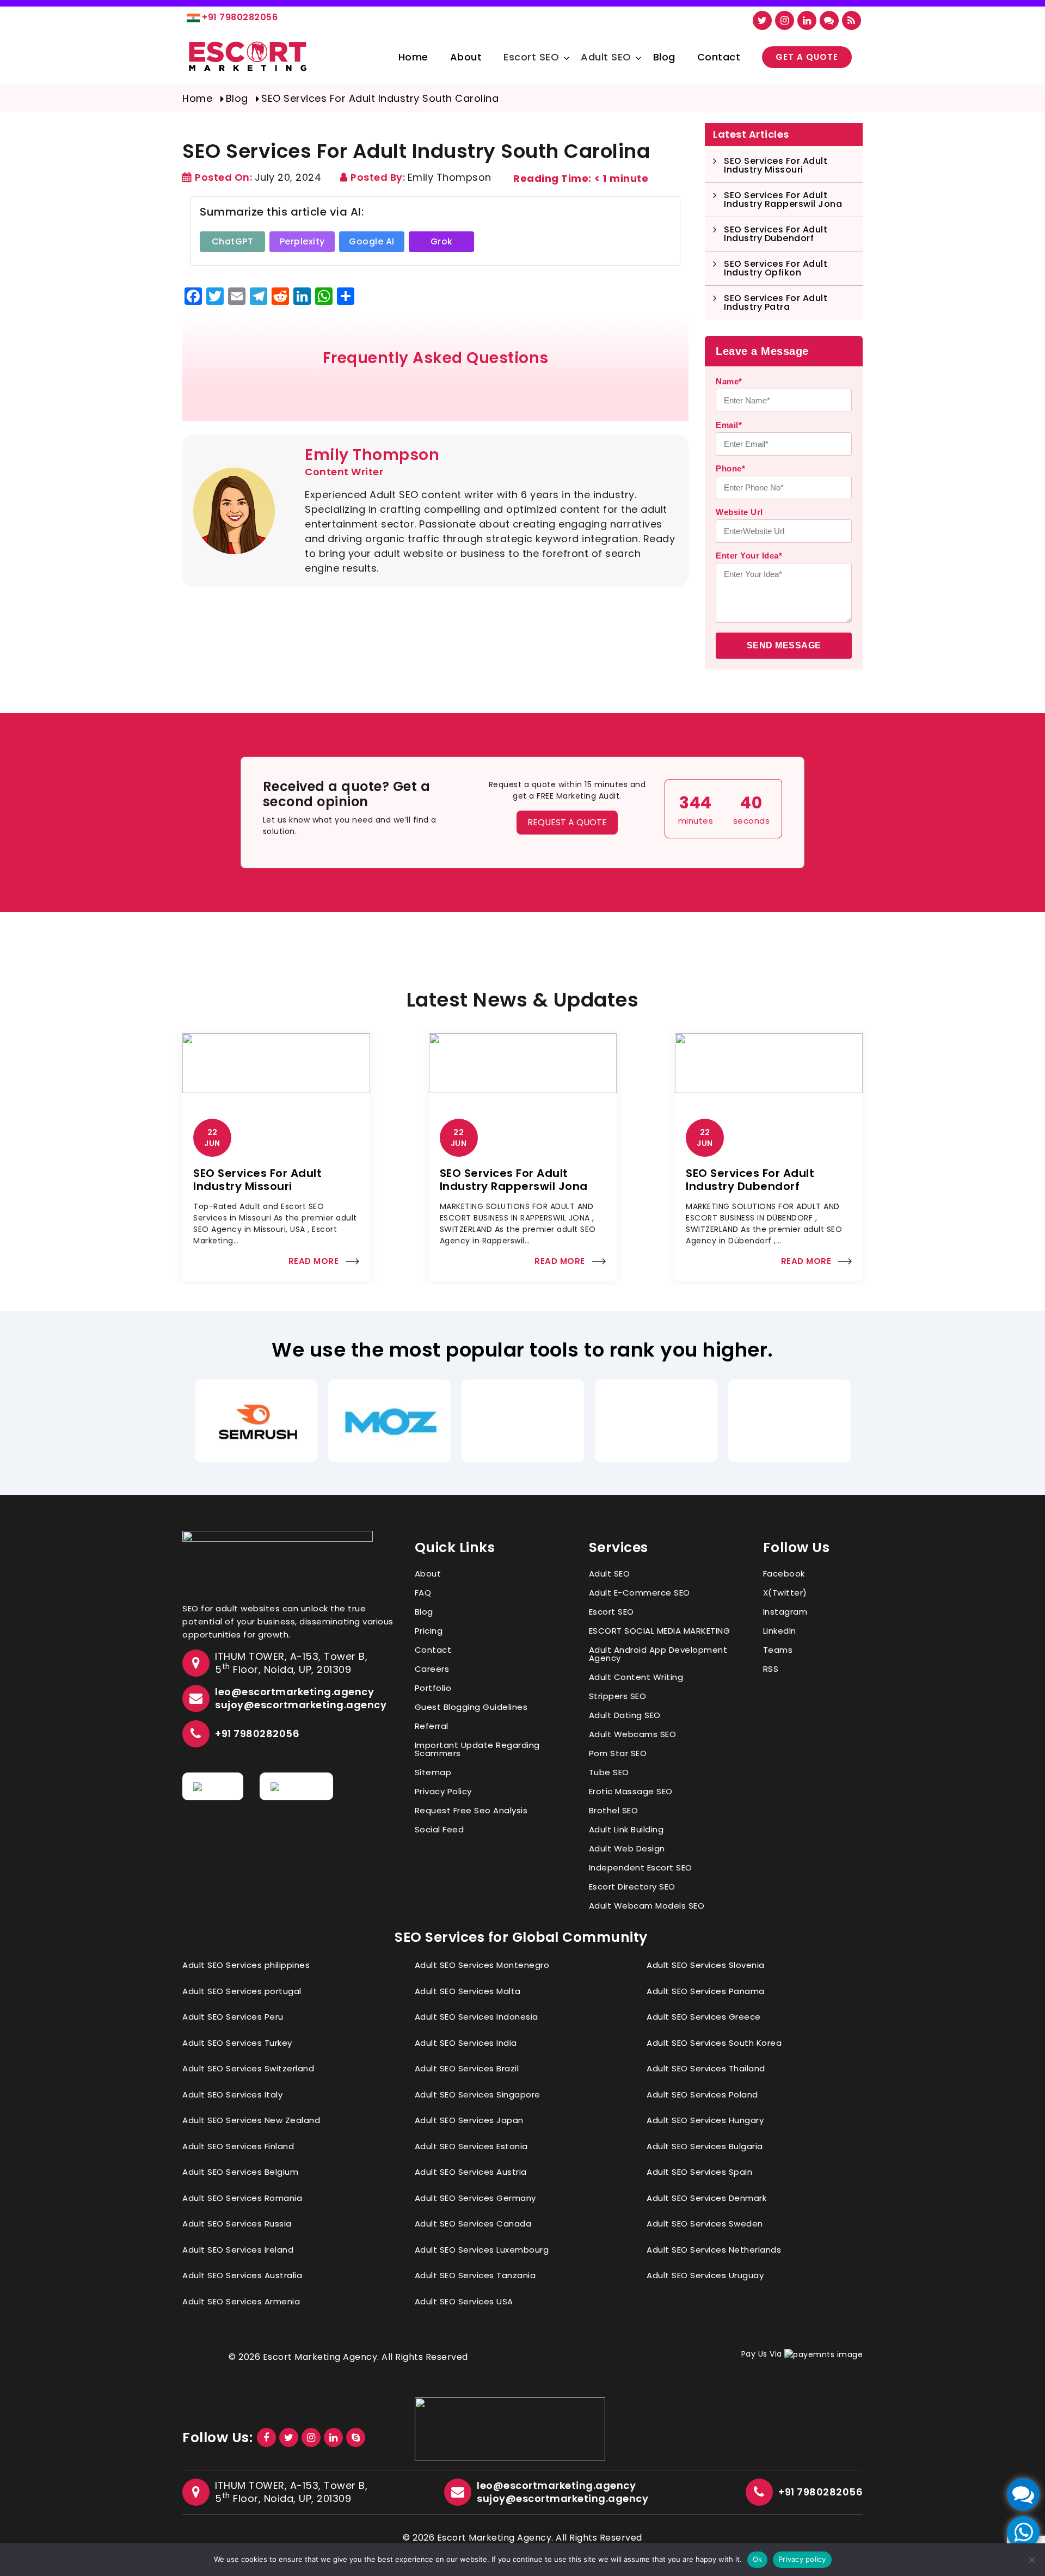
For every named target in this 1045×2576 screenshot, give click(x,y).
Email (729, 425)
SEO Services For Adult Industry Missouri (776, 165)
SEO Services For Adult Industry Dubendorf (776, 234)
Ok (758, 2559)
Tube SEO (609, 1772)
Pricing (429, 1631)
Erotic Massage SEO (631, 1791)
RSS (771, 1669)
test (549, 2380)
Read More (314, 1261)
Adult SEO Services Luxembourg (482, 2250)
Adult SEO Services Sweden (705, 2224)
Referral (432, 1726)
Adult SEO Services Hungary (705, 2120)
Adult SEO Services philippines (246, 1965)
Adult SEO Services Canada (473, 2224)
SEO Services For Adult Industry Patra (776, 302)
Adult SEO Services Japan (469, 2120)
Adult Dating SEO (625, 1715)
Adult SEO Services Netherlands (714, 2250)
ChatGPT (233, 241)
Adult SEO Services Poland (702, 2094)
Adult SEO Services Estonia (471, 2146)
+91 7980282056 (240, 17)
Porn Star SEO (618, 1753)
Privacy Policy (443, 1791)
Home (413, 57)
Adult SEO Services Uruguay (705, 2275)
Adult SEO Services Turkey (237, 2043)
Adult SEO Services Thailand (706, 2068)
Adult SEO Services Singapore (478, 2094)
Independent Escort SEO (641, 1867)
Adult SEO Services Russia (237, 2224)
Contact (719, 57)
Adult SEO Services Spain (699, 2172)
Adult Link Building (626, 1829)
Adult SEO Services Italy (232, 2094)
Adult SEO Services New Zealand (251, 2120)
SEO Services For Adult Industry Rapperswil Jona (783, 200)
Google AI (372, 241)
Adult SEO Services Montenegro (482, 1965)
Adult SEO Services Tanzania (475, 2275)
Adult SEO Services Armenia (241, 2301)
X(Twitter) (785, 1593)
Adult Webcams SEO (633, 1734)
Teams (778, 1650)
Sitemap (433, 1772)
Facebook (784, 1574)
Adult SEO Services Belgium (240, 2172)
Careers (432, 1669)
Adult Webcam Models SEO (647, 1906)
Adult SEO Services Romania (242, 2198)
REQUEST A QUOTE (567, 822)
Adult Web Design (627, 1848)
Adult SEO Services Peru (233, 2017)
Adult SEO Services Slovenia (706, 1965)
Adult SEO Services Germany (475, 2198)
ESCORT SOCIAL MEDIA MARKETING (660, 1631)
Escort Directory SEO (632, 1887)
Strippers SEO (618, 1696)
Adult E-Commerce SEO (640, 1593)
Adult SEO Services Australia (242, 2275)
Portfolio (433, 1688)
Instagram (785, 1612)
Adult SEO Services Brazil (467, 2068)
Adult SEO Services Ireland (238, 2250)
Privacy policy (802, 2559)
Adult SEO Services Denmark (706, 2198)
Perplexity (302, 241)
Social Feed (439, 1829)
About (466, 57)
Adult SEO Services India (466, 2043)
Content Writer (344, 472)
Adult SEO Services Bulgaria (705, 2146)
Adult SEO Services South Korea (714, 2043)
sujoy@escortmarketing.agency (301, 1705)
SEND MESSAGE (784, 645)
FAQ (423, 1593)
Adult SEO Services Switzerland (248, 2068)
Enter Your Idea (749, 556)
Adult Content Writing (636, 1677)
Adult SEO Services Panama (706, 1991)
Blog (664, 57)
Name (729, 381)
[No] (1031, 2560)
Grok (442, 241)
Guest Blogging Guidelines (471, 1707)
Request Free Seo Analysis (471, 1810)
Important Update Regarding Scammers (477, 1749)
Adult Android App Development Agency (658, 1654)
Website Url (739, 512)
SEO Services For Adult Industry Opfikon (776, 268)
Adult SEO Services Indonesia (477, 2017)
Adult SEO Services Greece (704, 2017)
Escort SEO (531, 57)
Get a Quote (807, 57)
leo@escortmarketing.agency (294, 1692)
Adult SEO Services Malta (468, 1991)
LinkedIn (780, 1631)
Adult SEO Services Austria (471, 2172)
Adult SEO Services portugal (242, 1991)
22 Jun (212, 1138)
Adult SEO (606, 57)
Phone (730, 468)
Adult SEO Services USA (464, 2301)
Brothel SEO (614, 1810)
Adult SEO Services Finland (238, 2146)
